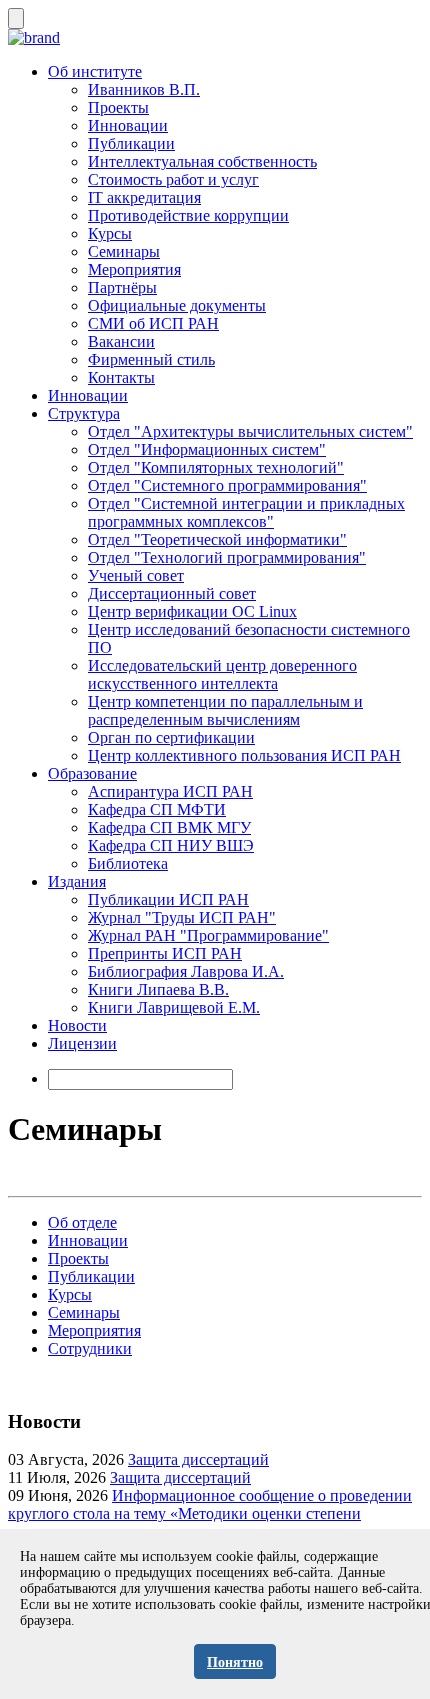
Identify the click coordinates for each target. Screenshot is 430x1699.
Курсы (110, 233)
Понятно (235, 1662)
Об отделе (82, 1222)
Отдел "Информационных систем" (207, 449)
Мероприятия (134, 269)
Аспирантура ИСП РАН (170, 791)
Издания (77, 881)
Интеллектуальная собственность (202, 161)
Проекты (118, 107)
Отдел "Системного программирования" (227, 485)
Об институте (95, 71)
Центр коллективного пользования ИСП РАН (244, 755)
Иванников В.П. (144, 89)
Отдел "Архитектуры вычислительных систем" (250, 431)
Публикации (131, 143)
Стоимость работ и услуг (173, 179)
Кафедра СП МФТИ (157, 809)
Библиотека (128, 863)
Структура (84, 413)
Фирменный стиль (151, 359)
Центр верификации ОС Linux (192, 611)
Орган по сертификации (171, 737)
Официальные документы (177, 305)
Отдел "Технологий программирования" (227, 557)
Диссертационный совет (172, 593)
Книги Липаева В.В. (158, 989)
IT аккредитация (144, 197)
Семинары (124, 251)
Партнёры (122, 287)
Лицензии (82, 1043)
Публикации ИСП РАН (168, 899)
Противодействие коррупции (188, 215)
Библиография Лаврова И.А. (186, 971)
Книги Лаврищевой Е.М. (174, 1007)
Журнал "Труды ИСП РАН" (182, 917)
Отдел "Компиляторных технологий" (216, 467)
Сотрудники (90, 1348)
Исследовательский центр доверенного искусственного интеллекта (222, 674)
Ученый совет (136, 575)
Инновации (128, 125)
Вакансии (121, 341)
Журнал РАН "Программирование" (208, 935)
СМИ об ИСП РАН (153, 323)
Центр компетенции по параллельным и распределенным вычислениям (225, 710)
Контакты (121, 377)
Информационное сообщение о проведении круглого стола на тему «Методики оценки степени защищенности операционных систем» (210, 1513)
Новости (77, 1025)
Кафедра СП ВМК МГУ (169, 827)
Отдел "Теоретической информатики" (217, 539)
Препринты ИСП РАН (165, 953)
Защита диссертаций (198, 1459)
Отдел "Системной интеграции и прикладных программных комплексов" (246, 512)
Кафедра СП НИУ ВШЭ (171, 845)
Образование (92, 773)
